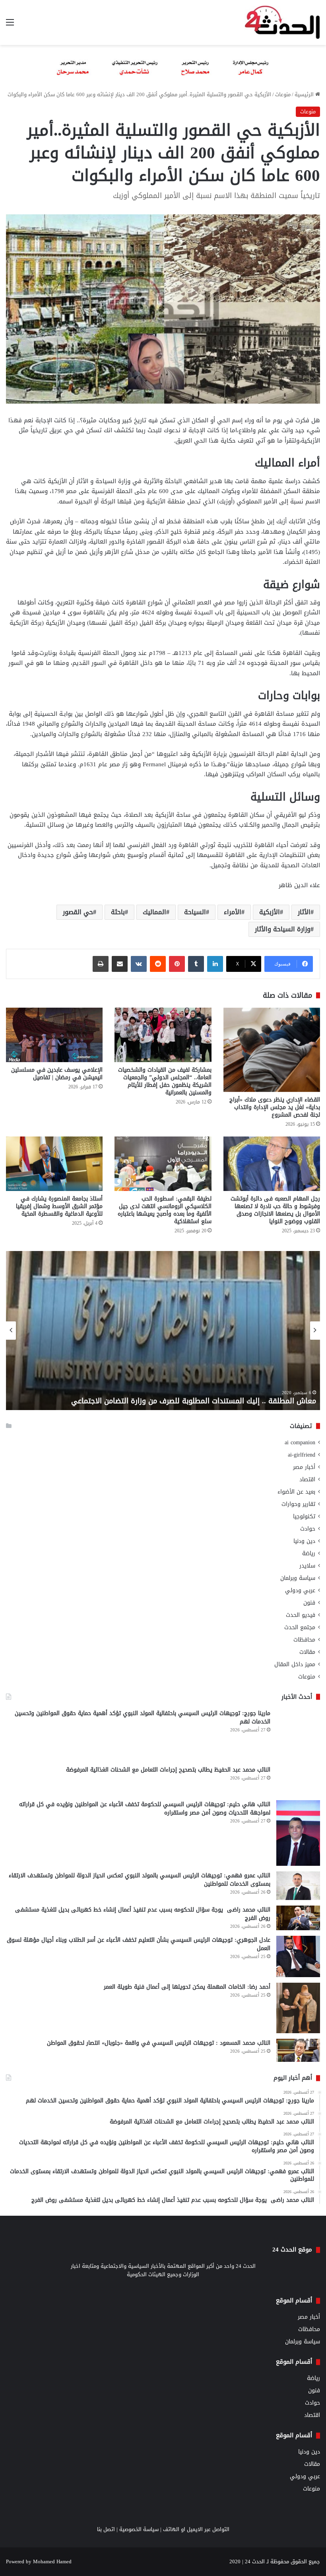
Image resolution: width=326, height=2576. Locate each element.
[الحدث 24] (282, 22)
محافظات (304, 1640)
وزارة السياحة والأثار (283, 929)
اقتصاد (307, 1479)
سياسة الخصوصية (139, 2529)
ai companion (300, 1442)
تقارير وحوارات (298, 1504)
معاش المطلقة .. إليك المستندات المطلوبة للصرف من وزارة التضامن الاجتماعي (194, 1401)
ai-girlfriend (302, 1455)
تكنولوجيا (304, 1516)
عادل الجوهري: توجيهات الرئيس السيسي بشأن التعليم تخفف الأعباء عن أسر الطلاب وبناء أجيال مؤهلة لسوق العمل (139, 1944)
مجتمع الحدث (300, 1627)
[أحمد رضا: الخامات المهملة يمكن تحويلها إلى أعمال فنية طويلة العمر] (298, 2008)
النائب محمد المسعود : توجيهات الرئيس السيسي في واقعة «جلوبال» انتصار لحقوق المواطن (159, 2043)
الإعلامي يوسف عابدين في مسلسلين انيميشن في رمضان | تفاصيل (57, 1074)
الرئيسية (305, 94)
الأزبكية (270, 912)
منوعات (283, 94)
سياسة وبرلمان (298, 1578)
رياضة (309, 1553)
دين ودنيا (304, 1541)
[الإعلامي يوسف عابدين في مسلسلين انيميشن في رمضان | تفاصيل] (54, 1035)
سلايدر (307, 1566)
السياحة (195, 912)
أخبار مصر (304, 1467)
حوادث (308, 1529)
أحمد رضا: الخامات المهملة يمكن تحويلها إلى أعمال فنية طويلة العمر (187, 1987)
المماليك (154, 912)
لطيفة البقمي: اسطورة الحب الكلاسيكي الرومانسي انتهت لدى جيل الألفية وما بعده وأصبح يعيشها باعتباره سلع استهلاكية (165, 1210)
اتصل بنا (106, 2529)
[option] (163, 1331)
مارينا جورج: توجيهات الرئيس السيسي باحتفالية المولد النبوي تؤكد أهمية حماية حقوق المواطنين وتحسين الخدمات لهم (143, 1717)
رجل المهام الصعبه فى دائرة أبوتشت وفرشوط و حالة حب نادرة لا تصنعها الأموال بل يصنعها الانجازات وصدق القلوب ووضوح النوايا (275, 1210)
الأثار (304, 912)
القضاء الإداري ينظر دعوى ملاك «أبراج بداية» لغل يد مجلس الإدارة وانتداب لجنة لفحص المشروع (275, 1107)
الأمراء (233, 912)
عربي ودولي (300, 1590)
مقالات (307, 1652)
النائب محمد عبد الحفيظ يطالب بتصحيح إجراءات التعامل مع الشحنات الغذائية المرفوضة (168, 1770)
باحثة (118, 912)
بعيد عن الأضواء (296, 1492)
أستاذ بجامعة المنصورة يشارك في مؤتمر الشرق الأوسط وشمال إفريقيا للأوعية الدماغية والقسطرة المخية (59, 1206)
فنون (309, 1603)
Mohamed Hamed (52, 2561)
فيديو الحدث (301, 1615)
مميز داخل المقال (295, 1664)
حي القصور (78, 912)
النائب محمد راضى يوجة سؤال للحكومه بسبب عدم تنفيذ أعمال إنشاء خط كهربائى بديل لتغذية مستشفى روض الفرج (143, 1914)
